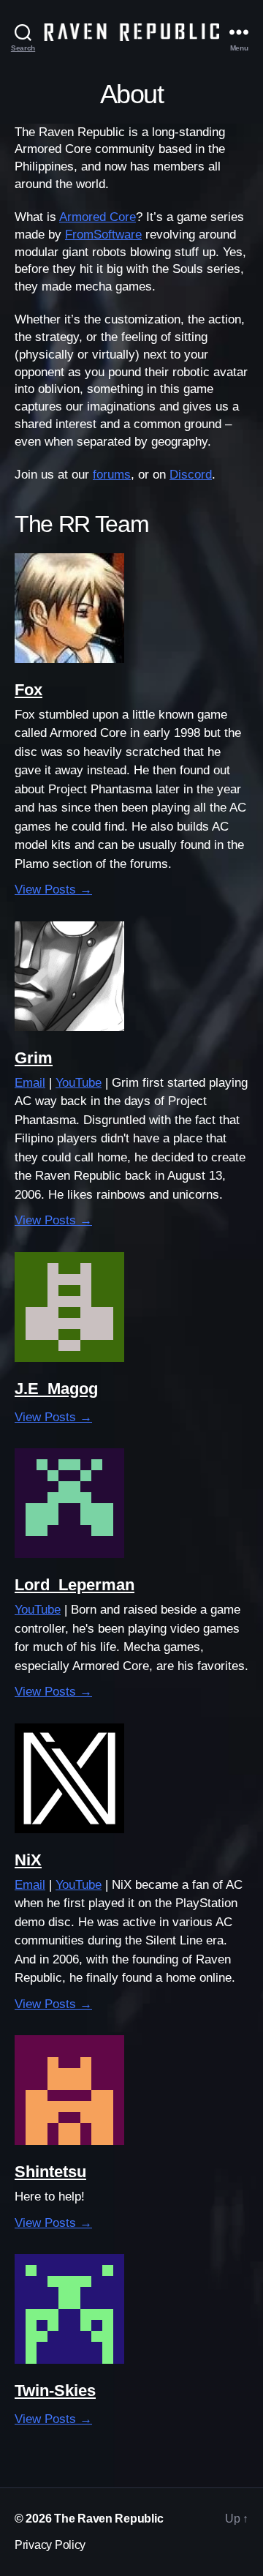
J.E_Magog (56, 1389)
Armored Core (98, 217)
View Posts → (53, 890)
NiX (28, 1860)
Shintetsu (50, 2172)
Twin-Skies (55, 2390)
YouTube (79, 1083)
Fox (28, 690)
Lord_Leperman (75, 1585)
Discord (191, 475)
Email (30, 1083)
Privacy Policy (50, 2545)
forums (112, 475)
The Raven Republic (108, 2519)
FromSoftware (103, 235)
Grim (34, 1058)
